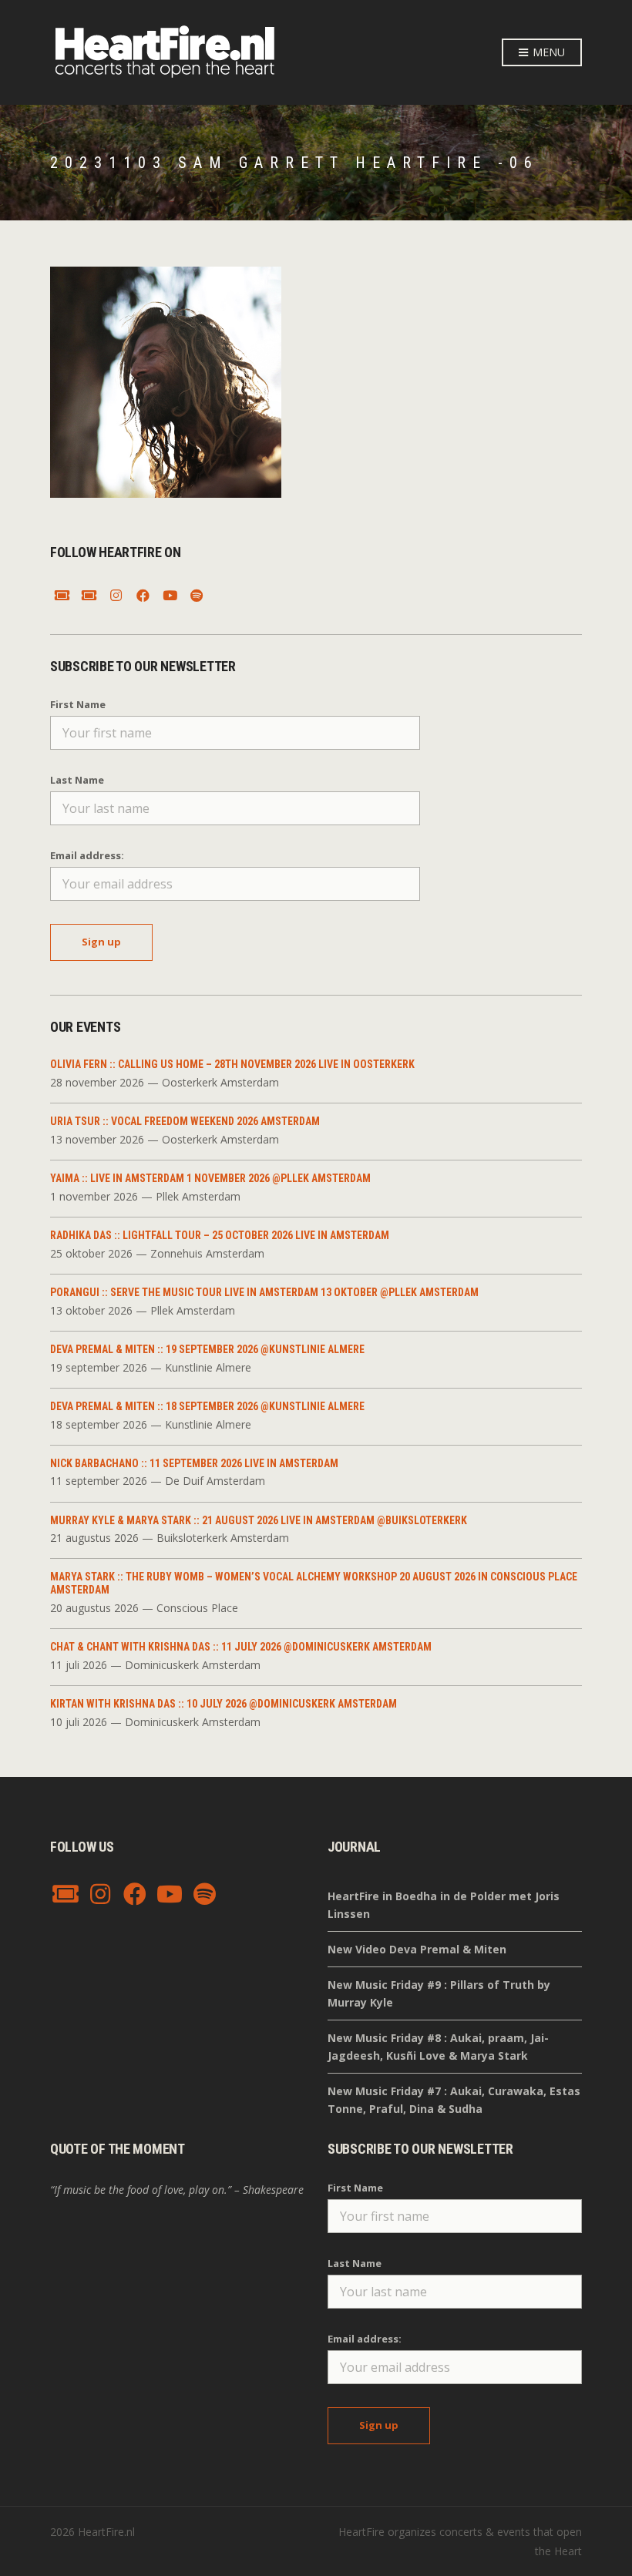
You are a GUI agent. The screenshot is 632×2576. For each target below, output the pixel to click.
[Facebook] (143, 596)
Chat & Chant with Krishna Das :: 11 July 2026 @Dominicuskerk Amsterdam (241, 1647)
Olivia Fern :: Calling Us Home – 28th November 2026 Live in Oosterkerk (232, 1064)
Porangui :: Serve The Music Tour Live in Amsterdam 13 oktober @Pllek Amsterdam (264, 1292)
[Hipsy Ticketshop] (62, 596)
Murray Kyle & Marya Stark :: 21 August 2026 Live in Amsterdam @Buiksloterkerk (259, 1520)
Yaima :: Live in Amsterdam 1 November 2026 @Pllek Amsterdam (210, 1178)
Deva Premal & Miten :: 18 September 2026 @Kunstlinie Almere (207, 1406)
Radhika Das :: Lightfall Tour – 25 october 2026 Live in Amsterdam (220, 1235)
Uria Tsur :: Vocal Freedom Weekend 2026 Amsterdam (185, 1121)
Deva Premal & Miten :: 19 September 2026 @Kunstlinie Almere (207, 1349)
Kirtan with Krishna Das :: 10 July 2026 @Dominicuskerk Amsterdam (224, 1704)
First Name (78, 704)
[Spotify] (197, 596)
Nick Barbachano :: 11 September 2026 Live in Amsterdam (194, 1463)
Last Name (77, 780)
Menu (547, 52)
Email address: (87, 855)
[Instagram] (116, 596)
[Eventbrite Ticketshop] (89, 596)
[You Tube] (170, 596)
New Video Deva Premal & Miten (417, 1949)
